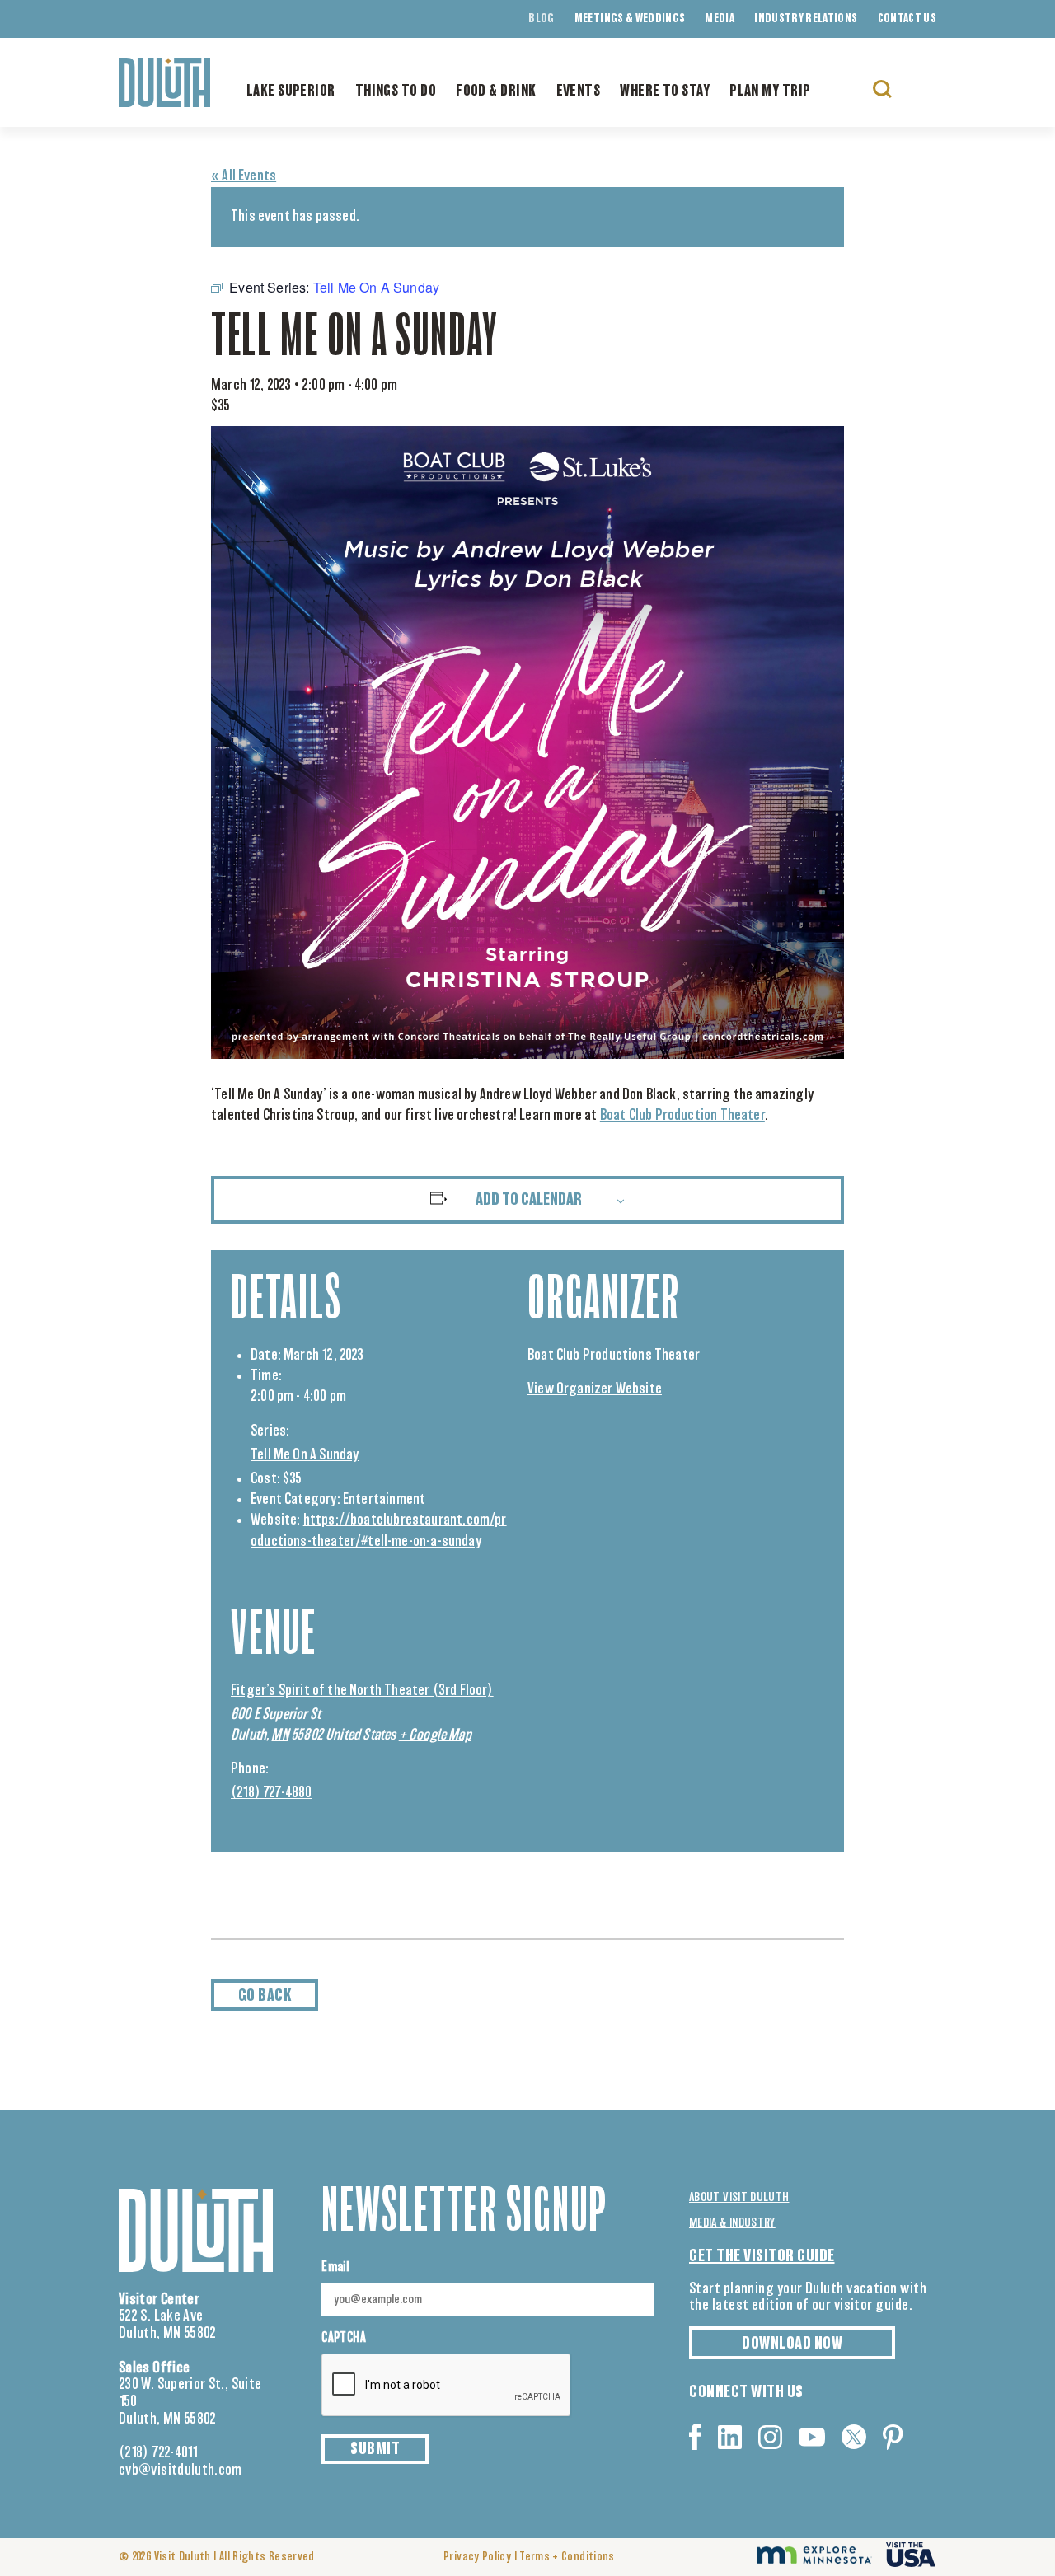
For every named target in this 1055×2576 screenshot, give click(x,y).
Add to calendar (529, 1200)
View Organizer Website (595, 1389)
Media (720, 19)
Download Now (792, 2344)
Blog (541, 19)
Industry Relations (806, 19)
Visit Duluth (183, 2557)
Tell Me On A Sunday (305, 1455)
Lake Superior (291, 91)
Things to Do (396, 91)
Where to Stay (665, 91)
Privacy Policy (477, 2557)
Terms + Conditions (567, 2557)
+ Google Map (435, 1735)
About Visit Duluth (739, 2197)
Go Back (265, 1996)
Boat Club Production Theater (682, 1116)
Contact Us (907, 19)
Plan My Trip (770, 91)
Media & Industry (732, 2223)
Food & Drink (496, 91)
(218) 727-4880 (272, 1793)
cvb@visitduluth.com (181, 2471)
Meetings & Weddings (630, 19)
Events (579, 91)
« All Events (244, 176)
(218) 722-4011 (159, 2453)
